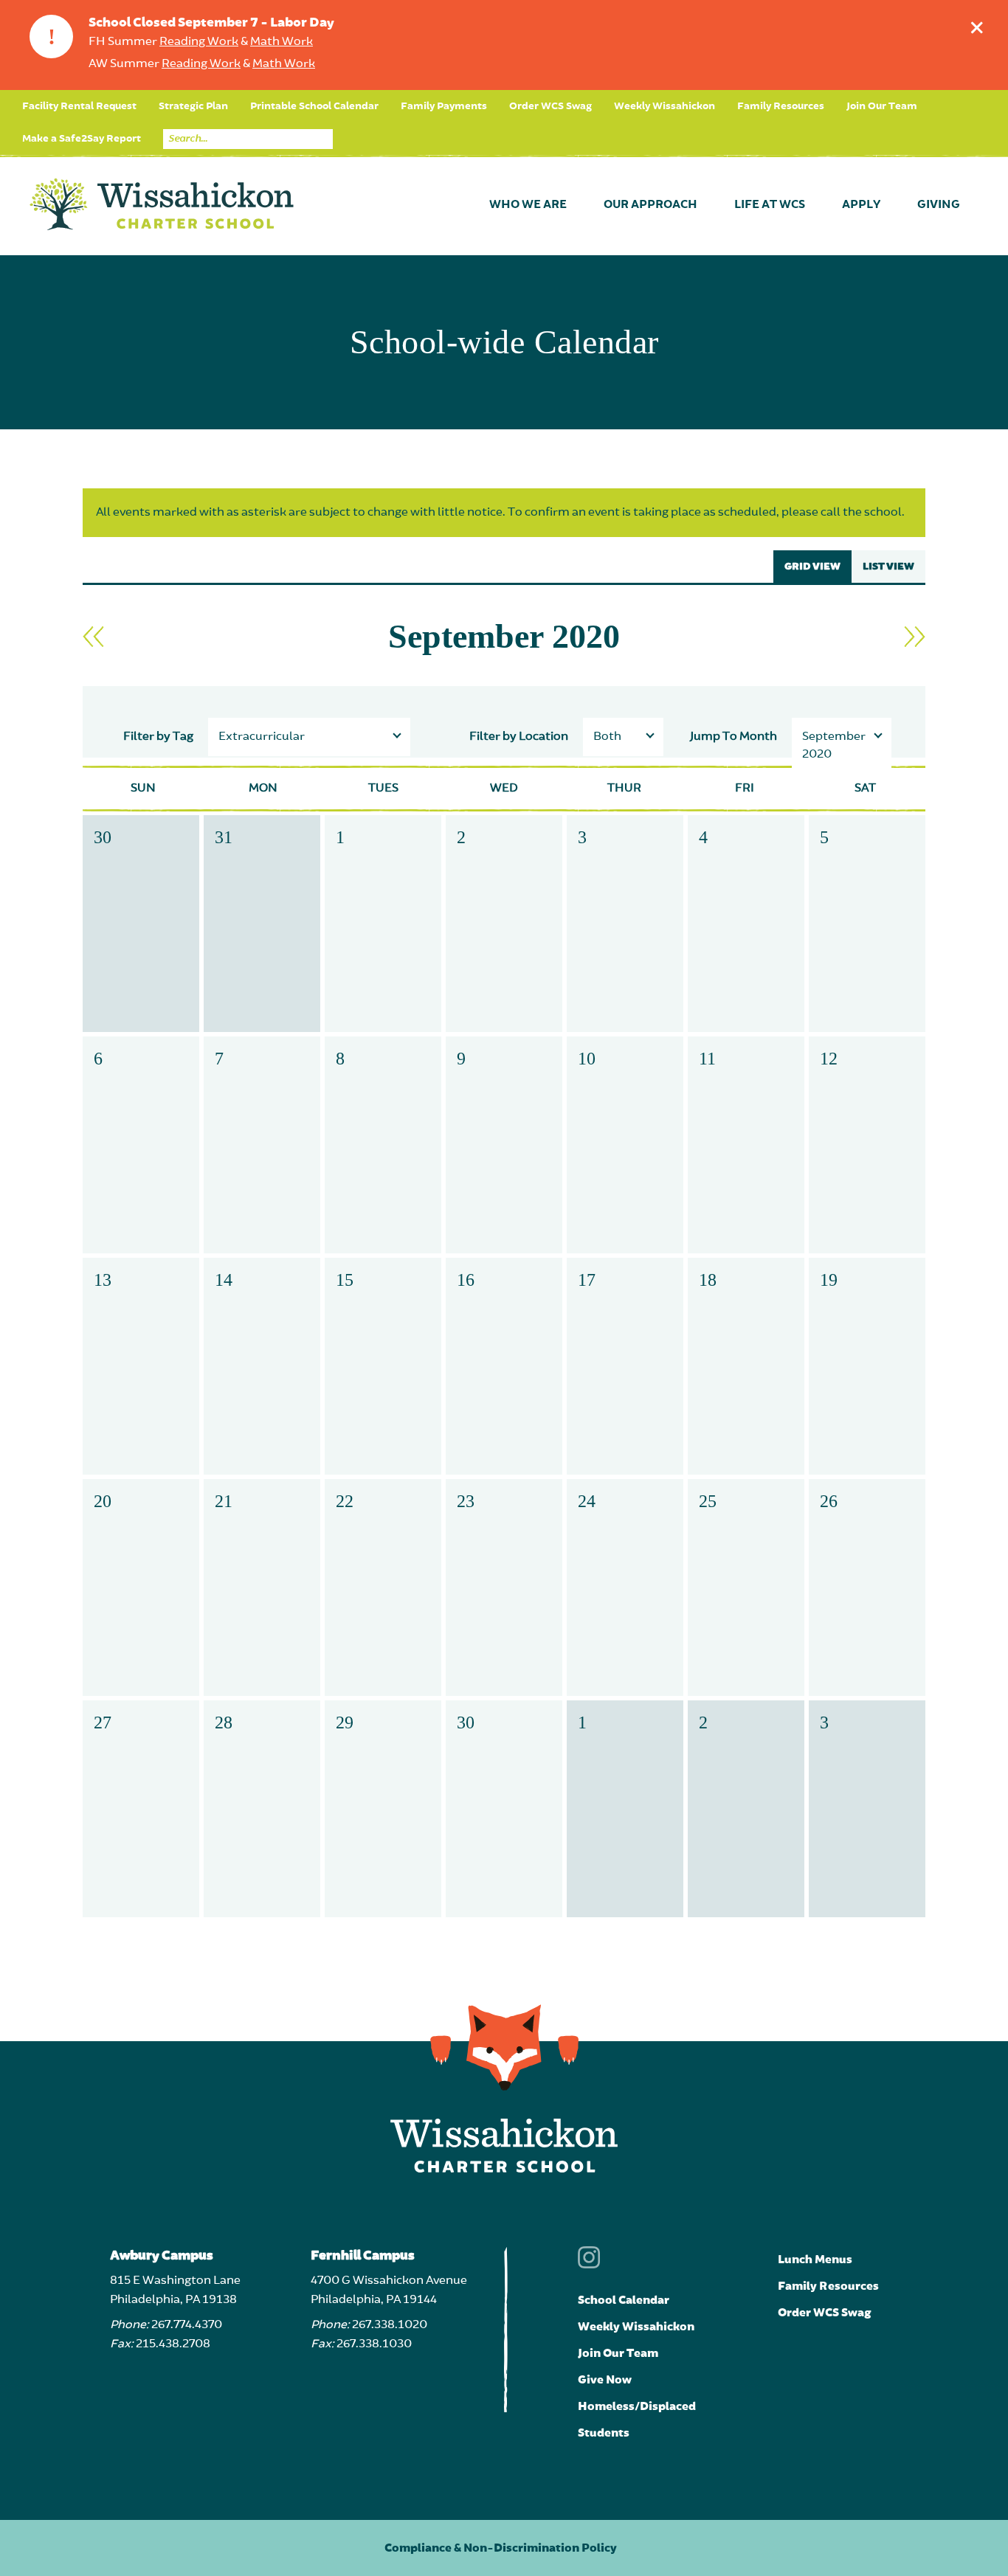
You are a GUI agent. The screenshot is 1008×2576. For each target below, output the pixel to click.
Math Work (282, 42)
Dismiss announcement (977, 27)
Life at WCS (770, 205)
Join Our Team (882, 106)
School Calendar (624, 2300)
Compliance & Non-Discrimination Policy (501, 2548)
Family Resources (781, 106)
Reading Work (199, 42)
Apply (861, 205)
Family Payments (444, 106)
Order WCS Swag (550, 106)
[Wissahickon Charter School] (162, 205)
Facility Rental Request (79, 106)
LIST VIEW (888, 567)
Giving (939, 205)
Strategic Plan (193, 106)
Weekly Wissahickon (664, 106)
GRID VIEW (812, 567)
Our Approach (650, 205)
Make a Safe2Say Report (82, 139)
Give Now (605, 2380)
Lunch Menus (815, 2260)
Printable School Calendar (314, 106)
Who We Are (528, 205)
